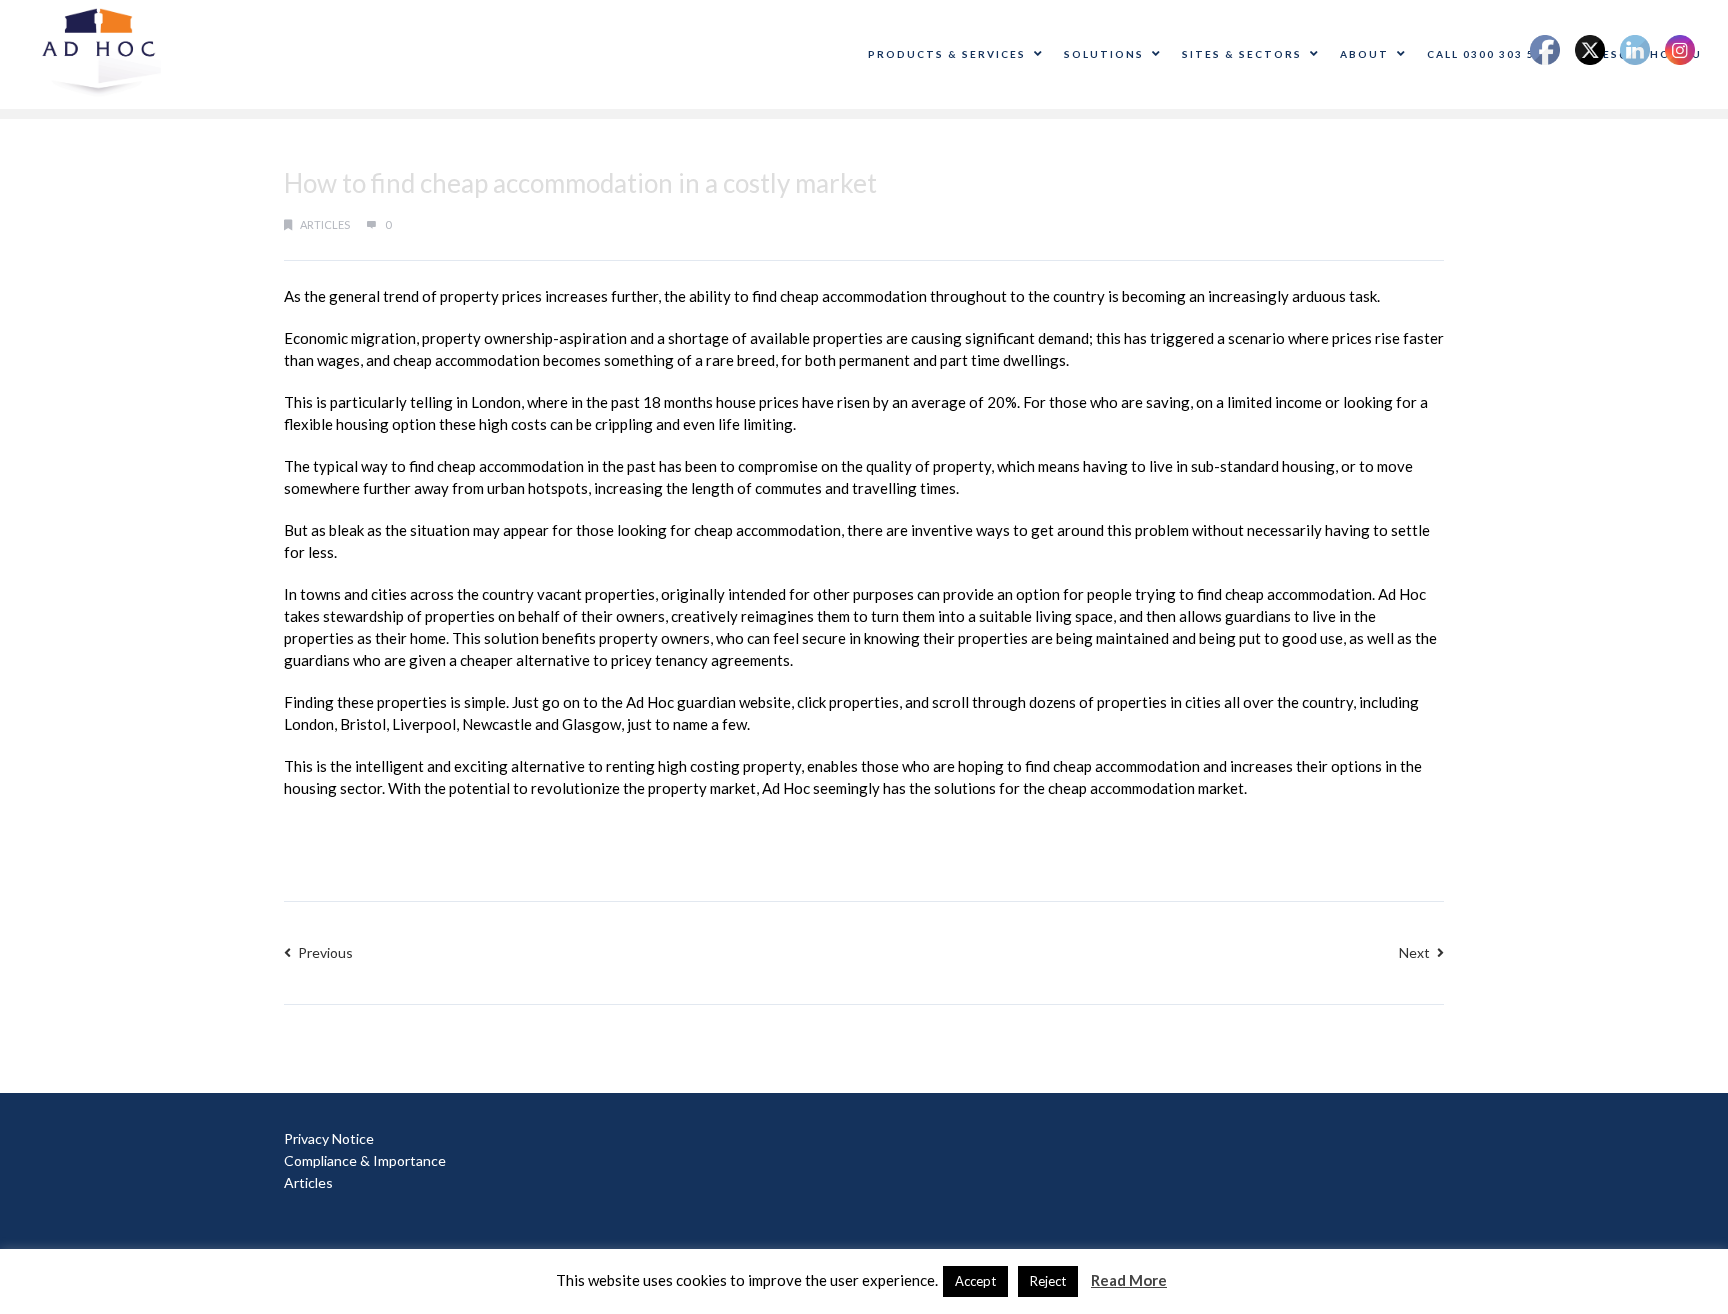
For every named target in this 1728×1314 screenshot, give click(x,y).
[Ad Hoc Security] (101, 53)
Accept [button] (975, 1281)
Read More (1129, 1280)
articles (325, 224)
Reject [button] (1048, 1281)
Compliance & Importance (365, 1160)
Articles (308, 1182)
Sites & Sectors (1242, 54)
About (1364, 54)
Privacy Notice (329, 1138)
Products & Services (947, 54)
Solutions (1104, 54)
